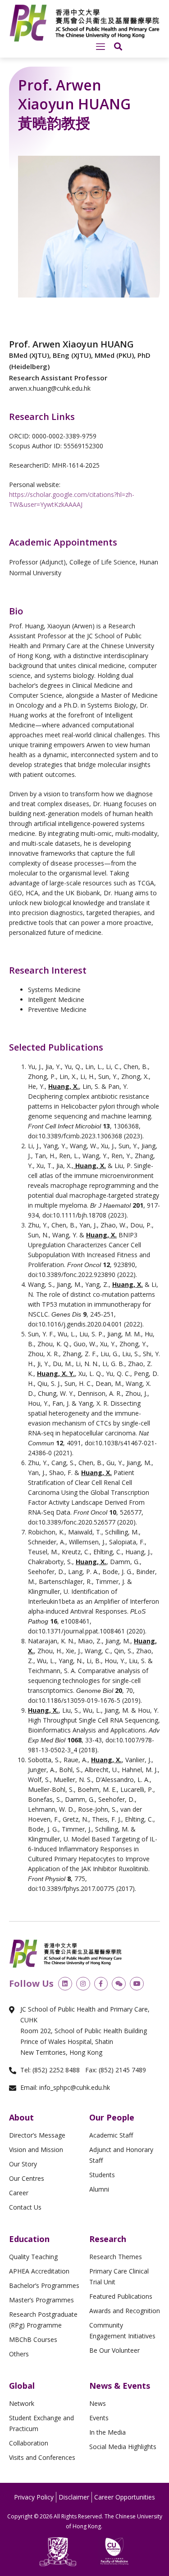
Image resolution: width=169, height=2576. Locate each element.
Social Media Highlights (123, 2447)
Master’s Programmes (41, 2300)
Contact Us (25, 2207)
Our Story (23, 2164)
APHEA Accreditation (39, 2271)
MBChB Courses (33, 2339)
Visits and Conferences (42, 2457)
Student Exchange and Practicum (41, 2423)
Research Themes (116, 2257)
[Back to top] (146, 2452)
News (98, 2403)
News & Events (120, 2386)
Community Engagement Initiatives (122, 2330)
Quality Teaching (33, 2257)
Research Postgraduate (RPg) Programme (43, 2320)
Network (22, 2403)
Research (108, 2239)
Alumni (99, 2189)
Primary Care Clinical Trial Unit (119, 2276)
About (21, 2117)
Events (99, 2418)
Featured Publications (121, 2296)
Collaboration (29, 2443)
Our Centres (27, 2178)
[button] (100, 47)
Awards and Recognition (125, 2311)
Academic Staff (111, 2135)
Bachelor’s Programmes (44, 2285)
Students (102, 2175)
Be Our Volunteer (114, 2350)
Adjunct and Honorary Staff (121, 2155)
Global (22, 2386)
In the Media (107, 2432)
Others (19, 2354)
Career (19, 2193)
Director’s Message (37, 2135)
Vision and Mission (36, 2150)
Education (29, 2239)
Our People (112, 2117)
